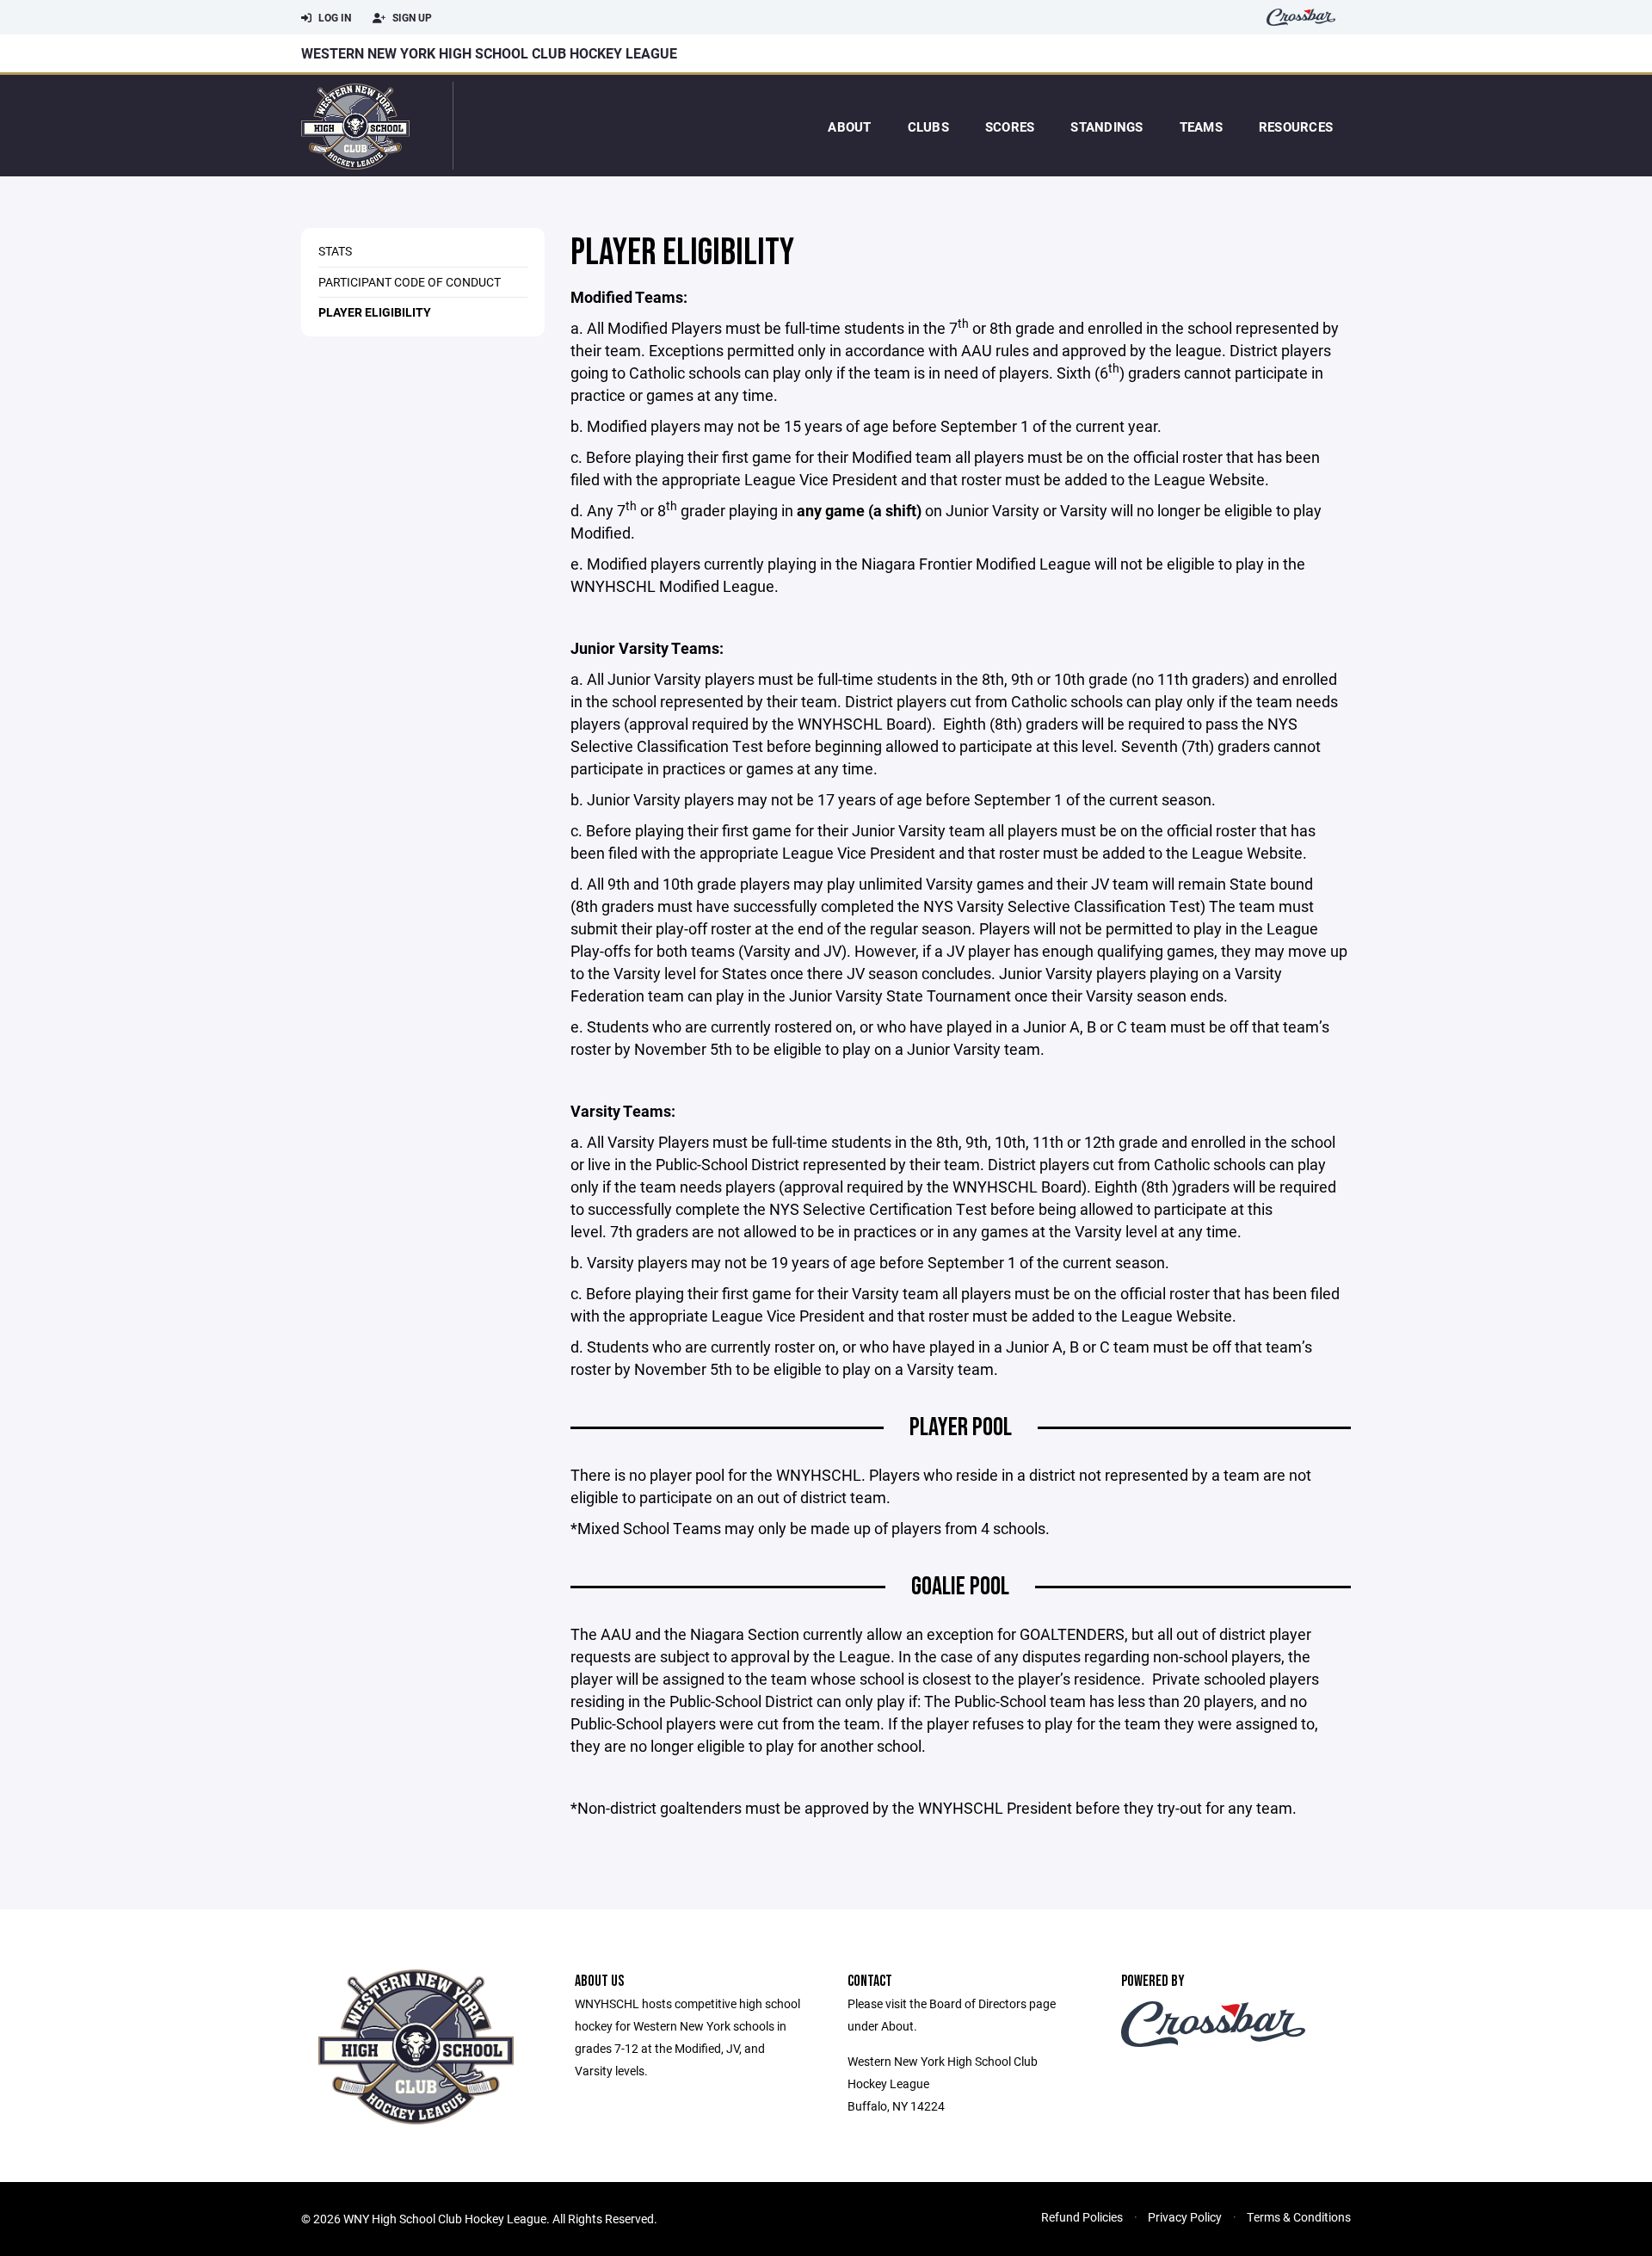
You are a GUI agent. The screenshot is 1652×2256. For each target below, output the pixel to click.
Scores (1010, 126)
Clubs (928, 126)
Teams (1201, 126)
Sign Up (411, 17)
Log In (333, 17)
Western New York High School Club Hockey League (489, 53)
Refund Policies (1082, 2217)
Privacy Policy (1185, 2217)
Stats (335, 251)
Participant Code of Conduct (410, 282)
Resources (1296, 126)
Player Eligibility (375, 312)
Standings (1106, 126)
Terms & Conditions (1299, 2217)
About (849, 126)
